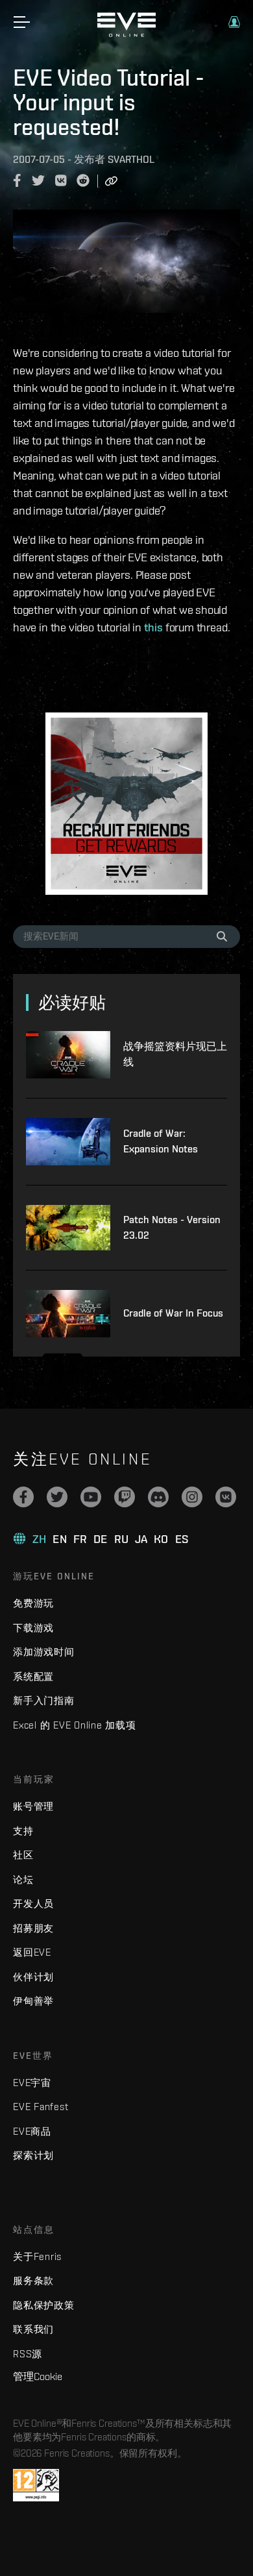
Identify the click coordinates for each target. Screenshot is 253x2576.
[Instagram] (192, 1497)
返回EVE (32, 1952)
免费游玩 (33, 1603)
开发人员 (33, 1903)
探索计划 (33, 2155)
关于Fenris (37, 2256)
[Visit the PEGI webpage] (36, 2485)
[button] (234, 22)
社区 (23, 1855)
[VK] (226, 1497)
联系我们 (33, 2329)
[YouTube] (91, 1497)
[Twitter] (57, 1497)
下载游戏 (33, 1628)
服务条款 (33, 2280)
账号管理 (33, 1806)
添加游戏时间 (44, 1652)
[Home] (126, 34)
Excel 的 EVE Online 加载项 (75, 1725)
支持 (23, 1831)
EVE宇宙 (32, 2083)
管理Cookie (38, 2376)
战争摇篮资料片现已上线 (175, 1054)
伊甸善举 (33, 2001)
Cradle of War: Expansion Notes (161, 1141)
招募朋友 (33, 1928)
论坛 (23, 1879)
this (153, 627)
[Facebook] (23, 1497)
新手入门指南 (44, 1700)
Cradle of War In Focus (173, 1313)
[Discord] (158, 1497)
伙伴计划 (33, 1977)
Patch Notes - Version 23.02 (172, 1227)
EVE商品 (32, 2131)
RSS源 (28, 2354)
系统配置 (33, 1676)
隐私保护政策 (44, 2305)
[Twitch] (125, 1497)
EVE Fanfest (41, 2107)
